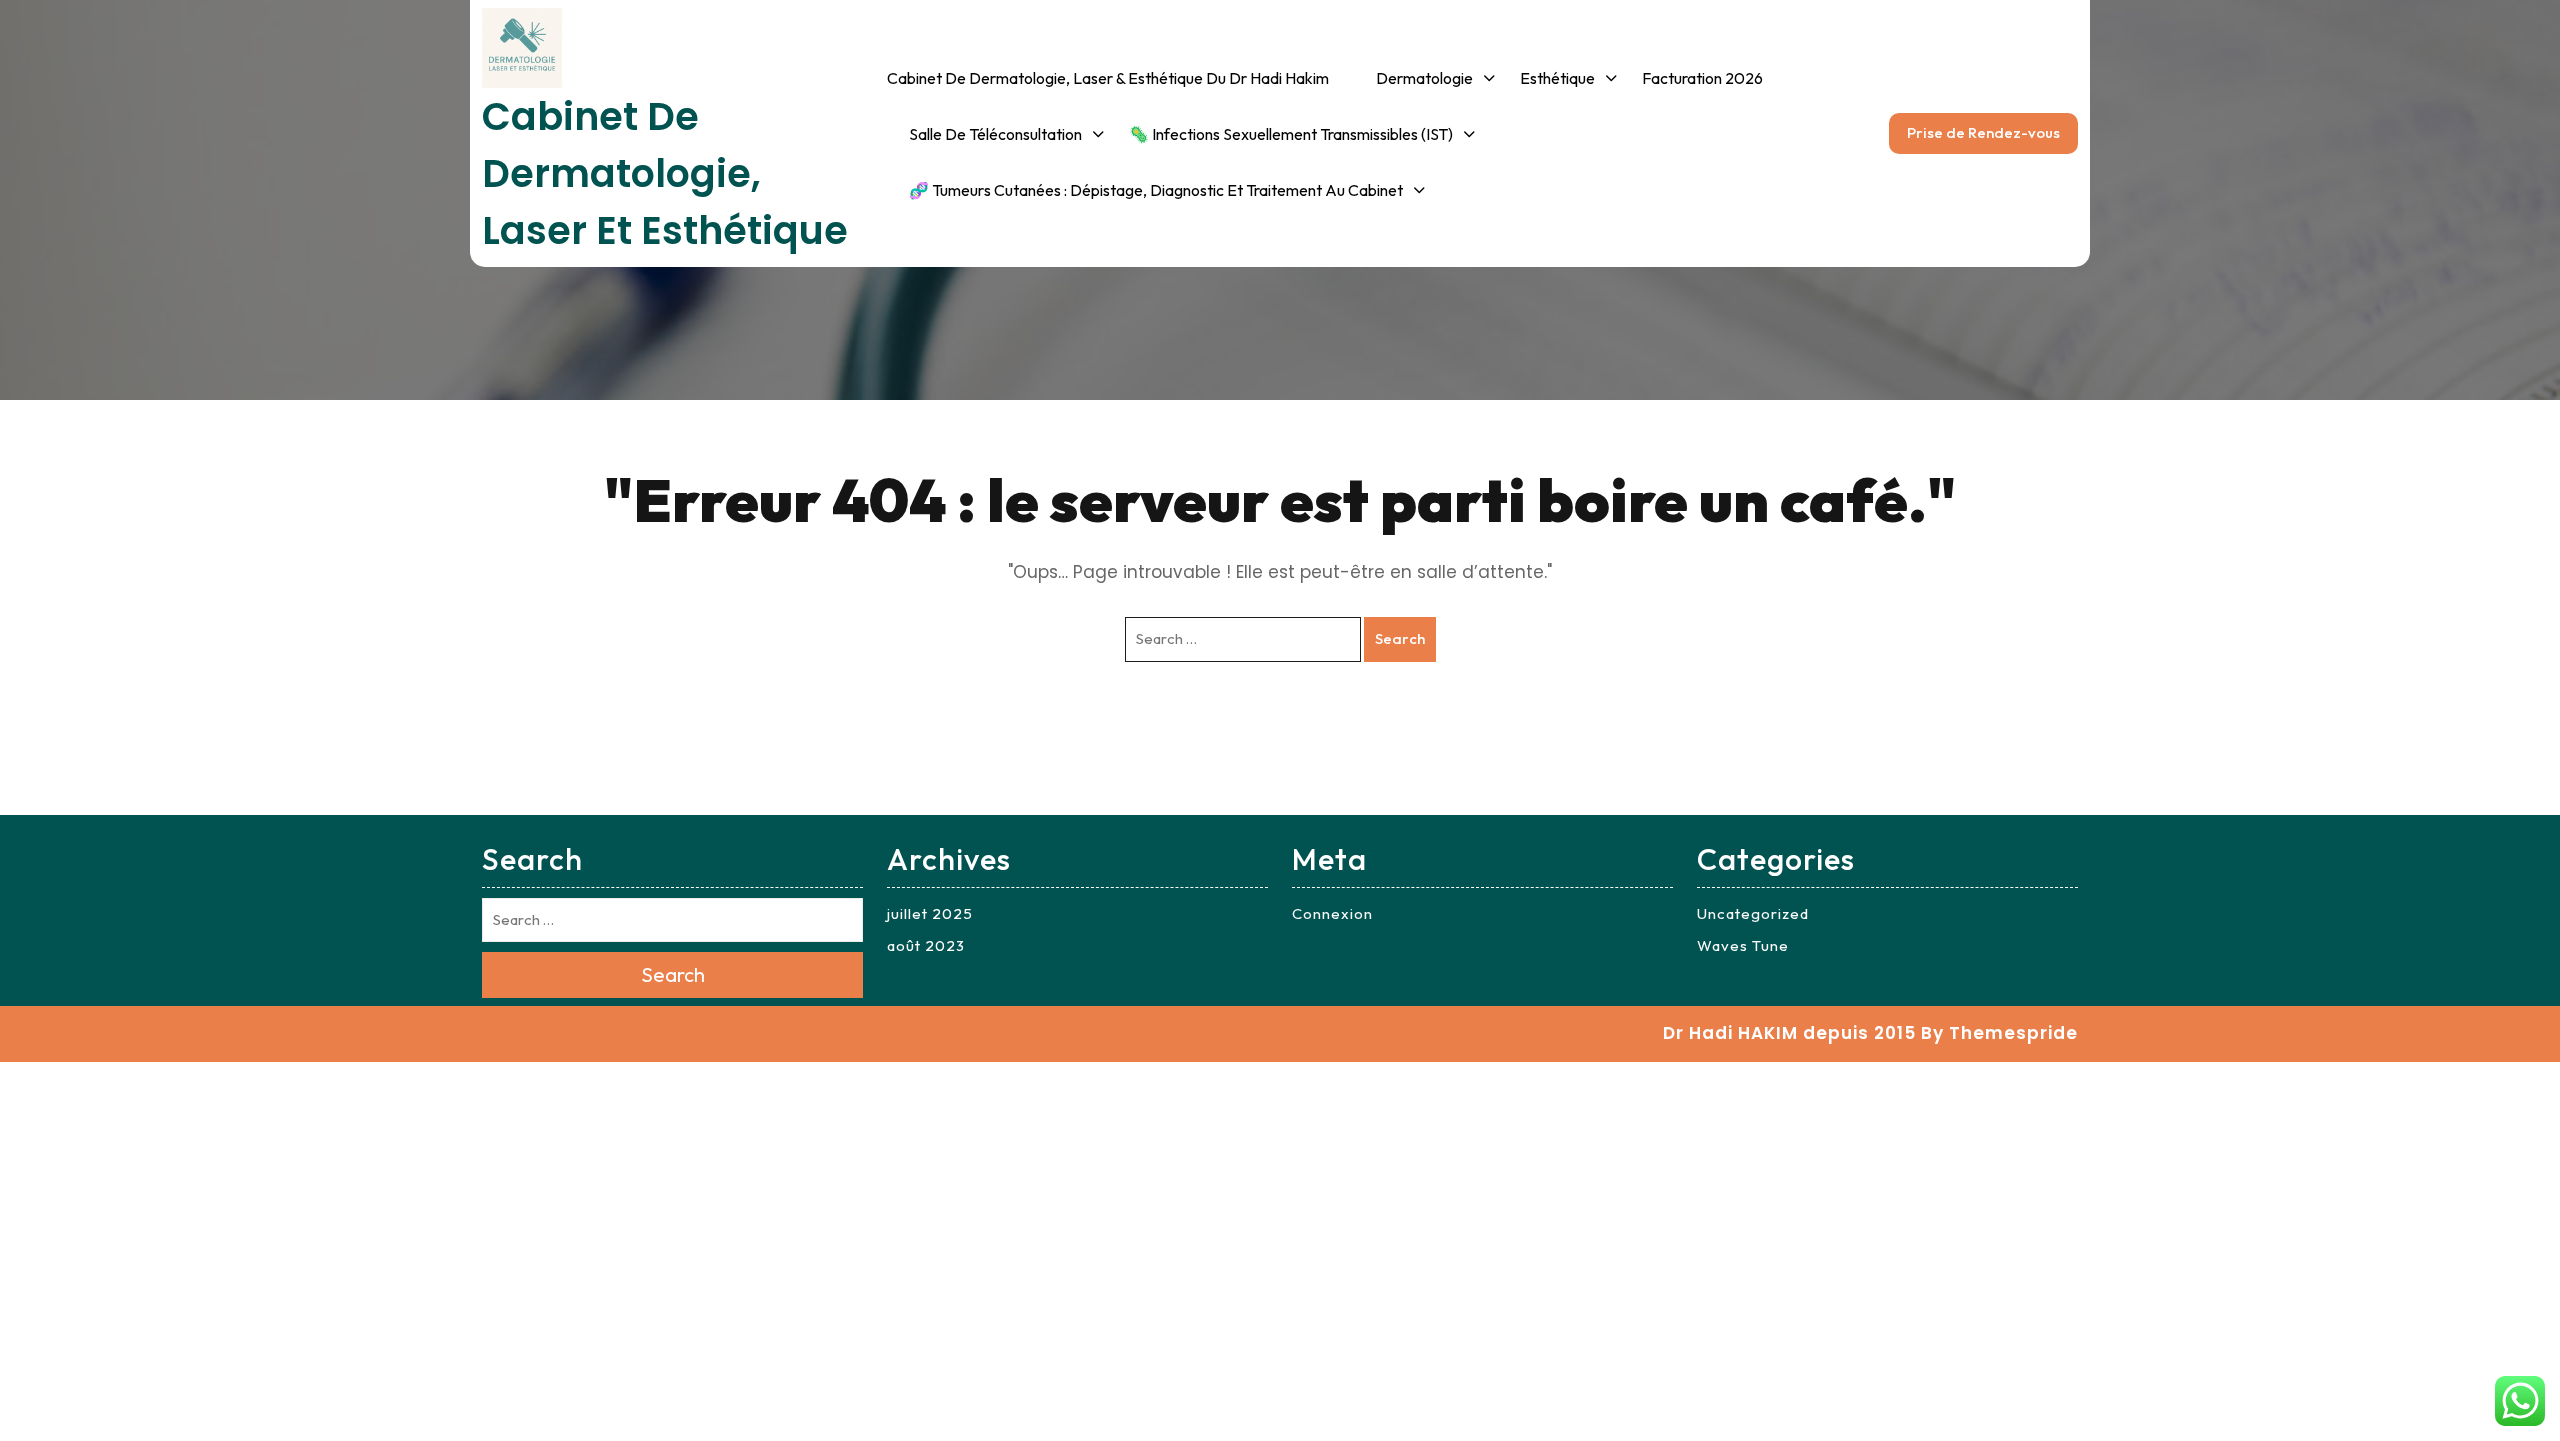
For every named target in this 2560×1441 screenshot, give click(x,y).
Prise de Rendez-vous (1983, 132)
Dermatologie (1424, 78)
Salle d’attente (960, 190)
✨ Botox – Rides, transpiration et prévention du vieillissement (2113, 400)
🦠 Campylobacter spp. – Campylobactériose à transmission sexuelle (1718, 837)
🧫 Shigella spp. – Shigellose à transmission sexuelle (1726, 1116)
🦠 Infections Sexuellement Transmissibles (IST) (1291, 134)
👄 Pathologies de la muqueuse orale (1451, 599)
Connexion (1332, 913)
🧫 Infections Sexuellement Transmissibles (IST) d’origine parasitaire (1228, 481)
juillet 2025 (930, 913)
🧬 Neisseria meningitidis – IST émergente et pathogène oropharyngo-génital (1730, 1209)
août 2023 (926, 945)
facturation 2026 (1702, 78)
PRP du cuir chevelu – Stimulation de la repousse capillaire (1972, 562)
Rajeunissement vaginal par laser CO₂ (2115, 697)
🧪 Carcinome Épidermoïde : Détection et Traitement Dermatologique (1007, 561)
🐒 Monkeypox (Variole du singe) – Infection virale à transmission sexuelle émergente (1720, 720)
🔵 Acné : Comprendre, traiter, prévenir (1456, 437)
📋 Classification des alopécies (1949, 736)
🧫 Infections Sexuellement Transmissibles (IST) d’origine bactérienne (1228, 376)
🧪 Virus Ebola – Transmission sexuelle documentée (1730, 1035)
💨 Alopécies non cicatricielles (1937, 655)
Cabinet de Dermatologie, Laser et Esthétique (665, 173)
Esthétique (1557, 78)
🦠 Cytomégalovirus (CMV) (1723, 345)
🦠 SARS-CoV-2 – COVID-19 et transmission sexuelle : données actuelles (1729, 942)
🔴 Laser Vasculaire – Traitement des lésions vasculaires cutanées (2101, 1048)
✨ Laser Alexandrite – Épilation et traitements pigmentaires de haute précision (2102, 802)
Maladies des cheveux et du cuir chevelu (1475, 518)
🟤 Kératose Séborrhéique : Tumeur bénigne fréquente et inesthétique (1011, 351)
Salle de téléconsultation (995, 134)
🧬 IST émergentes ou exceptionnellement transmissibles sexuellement (1226, 667)
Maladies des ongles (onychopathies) (1448, 146)
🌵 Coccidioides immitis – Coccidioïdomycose (1716, 606)
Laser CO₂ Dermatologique (2115, 466)
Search (1400, 638)
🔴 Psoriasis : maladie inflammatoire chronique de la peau (1473, 344)
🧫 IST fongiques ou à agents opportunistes (1208, 574)
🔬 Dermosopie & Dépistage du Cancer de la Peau (1007, 258)
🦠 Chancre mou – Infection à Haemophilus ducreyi (1731, 405)
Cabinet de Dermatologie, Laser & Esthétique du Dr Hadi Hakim (1108, 78)
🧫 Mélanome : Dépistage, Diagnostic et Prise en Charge (1012, 654)
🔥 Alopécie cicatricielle (1960, 805)
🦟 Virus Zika (1674, 288)
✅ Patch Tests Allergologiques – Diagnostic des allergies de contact (1474, 239)
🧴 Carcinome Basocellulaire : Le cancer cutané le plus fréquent (1010, 456)
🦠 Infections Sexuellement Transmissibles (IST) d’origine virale (1228, 271)
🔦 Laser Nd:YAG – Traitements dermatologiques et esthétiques (2090, 931)
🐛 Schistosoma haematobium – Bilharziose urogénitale (1723, 522)
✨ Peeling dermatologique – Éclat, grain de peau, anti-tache (1621, 158)
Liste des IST (1174, 190)
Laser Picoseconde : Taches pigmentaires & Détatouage (2116, 535)
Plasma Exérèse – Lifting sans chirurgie (2123, 616)
